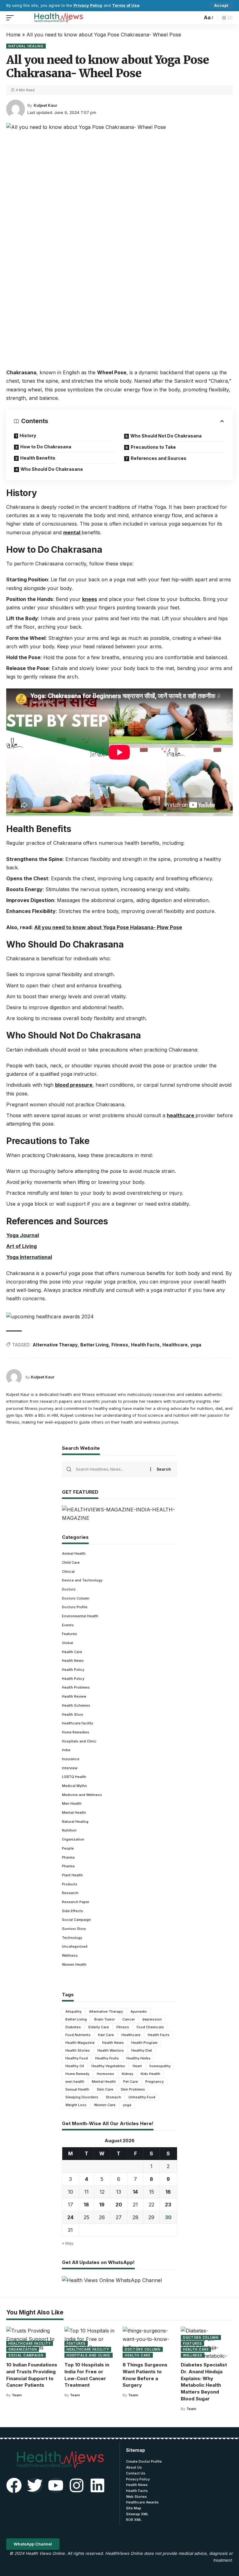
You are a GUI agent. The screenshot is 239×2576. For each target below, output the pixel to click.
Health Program (144, 2043)
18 (86, 2205)
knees (90, 599)
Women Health (74, 1964)
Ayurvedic (139, 2011)
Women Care (105, 2105)
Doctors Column (76, 1598)
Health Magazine (80, 2043)
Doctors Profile (75, 1607)
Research (70, 1893)
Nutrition (69, 1830)
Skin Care (105, 2089)
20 (119, 2205)
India (66, 1750)
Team (17, 2395)
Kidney (127, 2074)
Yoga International (29, 1257)
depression (152, 2019)
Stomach (113, 2097)
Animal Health (74, 1553)
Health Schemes (76, 1705)
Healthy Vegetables (108, 2066)
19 (102, 2205)
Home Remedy (77, 2074)
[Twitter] (35, 2485)
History (28, 435)
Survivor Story (74, 1929)
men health (75, 2082)
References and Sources (159, 458)
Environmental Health (80, 1616)
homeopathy (160, 2066)
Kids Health (150, 2074)
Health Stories (78, 2050)
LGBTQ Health (74, 1777)
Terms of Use (126, 5)
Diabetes (73, 2027)
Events (68, 1625)
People (68, 1848)
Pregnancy (155, 2082)
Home (13, 35)
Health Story (73, 1714)
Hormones (105, 2074)
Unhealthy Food (142, 2097)
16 (168, 2192)
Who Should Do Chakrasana (52, 469)
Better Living (94, 1345)
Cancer (129, 2019)
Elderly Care (99, 2027)
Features (70, 1634)
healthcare (181, 1115)
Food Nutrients (78, 2035)
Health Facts (145, 1345)
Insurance (71, 1759)
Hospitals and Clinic (79, 1741)
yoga (196, 1345)
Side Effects (73, 1911)
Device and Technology (82, 1580)
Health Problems (76, 1687)
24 (70, 2217)
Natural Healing (26, 46)
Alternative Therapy (55, 1345)
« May (68, 2243)
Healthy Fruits (107, 2058)
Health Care (72, 1652)
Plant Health (72, 1875)
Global (68, 1643)
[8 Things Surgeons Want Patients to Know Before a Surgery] (149, 2342)
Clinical (68, 1572)
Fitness (120, 1345)
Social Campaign (76, 1920)
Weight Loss (76, 2105)
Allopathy (73, 2011)
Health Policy (73, 1670)
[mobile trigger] (12, 18)
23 (168, 2205)
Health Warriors (111, 2050)
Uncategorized (75, 1946)
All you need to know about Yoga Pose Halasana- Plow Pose (108, 927)
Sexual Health (77, 2089)
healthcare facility (77, 1723)
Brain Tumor (105, 2019)
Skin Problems (133, 2089)
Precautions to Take (153, 447)
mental (72, 532)
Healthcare (175, 1345)
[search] (196, 18)
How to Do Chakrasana (46, 447)
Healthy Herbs (138, 2058)
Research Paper (76, 1902)
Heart (137, 2066)
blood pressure (74, 1085)
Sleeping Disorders (82, 2097)
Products (70, 1884)
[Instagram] (77, 2485)
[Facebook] (14, 2485)
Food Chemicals (150, 2027)
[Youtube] (56, 2485)
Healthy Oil (75, 2066)
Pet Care (131, 2082)
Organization (73, 1839)
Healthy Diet (142, 2050)
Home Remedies (76, 1732)
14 (135, 2192)
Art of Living (21, 1246)
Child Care (71, 1562)
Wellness (70, 1955)
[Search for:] (111, 1469)
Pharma (68, 1857)
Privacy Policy (88, 5)
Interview (70, 1768)
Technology (72, 1938)
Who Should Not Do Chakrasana (166, 436)
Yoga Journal (23, 1235)
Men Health (72, 1803)
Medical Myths (75, 1786)
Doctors (69, 1589)
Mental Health (74, 1813)
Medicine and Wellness (82, 1795)
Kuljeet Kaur (45, 105)
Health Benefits (38, 458)
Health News (73, 1661)
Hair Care (106, 2035)
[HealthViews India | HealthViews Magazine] (58, 18)
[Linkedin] (97, 2485)
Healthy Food (77, 2058)
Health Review (74, 1696)
